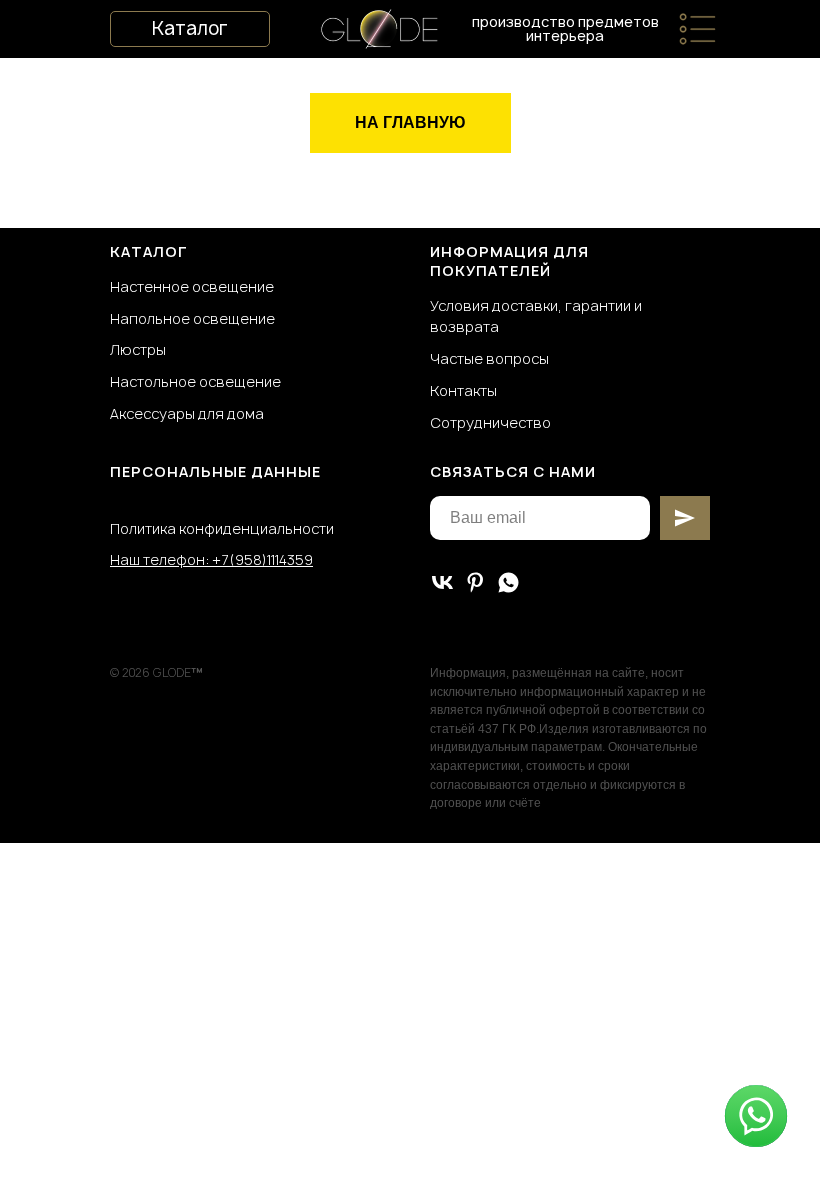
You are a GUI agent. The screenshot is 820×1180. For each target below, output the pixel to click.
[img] (697, 29)
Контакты (463, 390)
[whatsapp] (508, 582)
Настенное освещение (192, 286)
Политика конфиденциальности (222, 528)
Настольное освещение (195, 381)
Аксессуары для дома (187, 413)
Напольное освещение (192, 318)
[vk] (442, 582)
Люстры (138, 349)
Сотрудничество (490, 422)
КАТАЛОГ (149, 251)
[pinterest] (475, 582)
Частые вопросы (489, 358)
